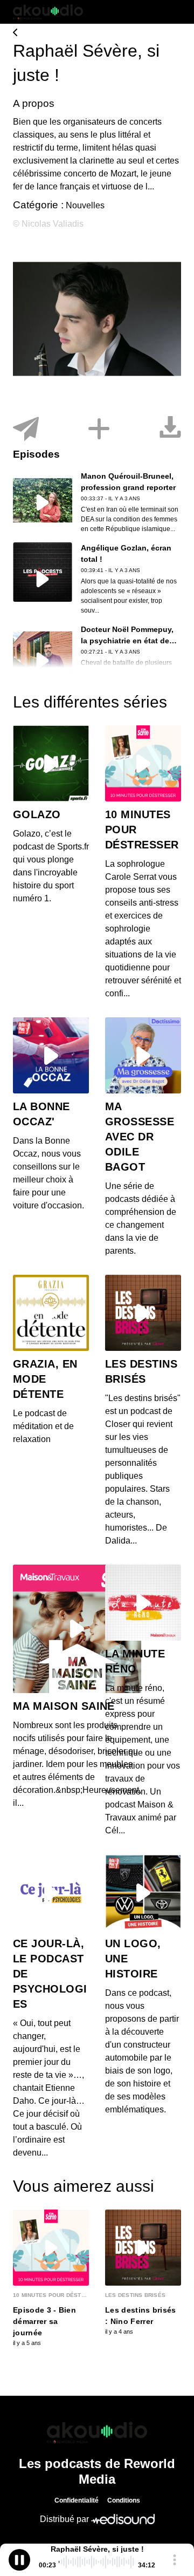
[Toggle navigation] (173, 12)
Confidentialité (77, 2500)
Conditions (124, 2500)
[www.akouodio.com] (97, 33)
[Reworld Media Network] (97, 2432)
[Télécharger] (170, 429)
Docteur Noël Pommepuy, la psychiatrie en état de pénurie (127, 641)
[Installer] (99, 429)
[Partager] (26, 429)
